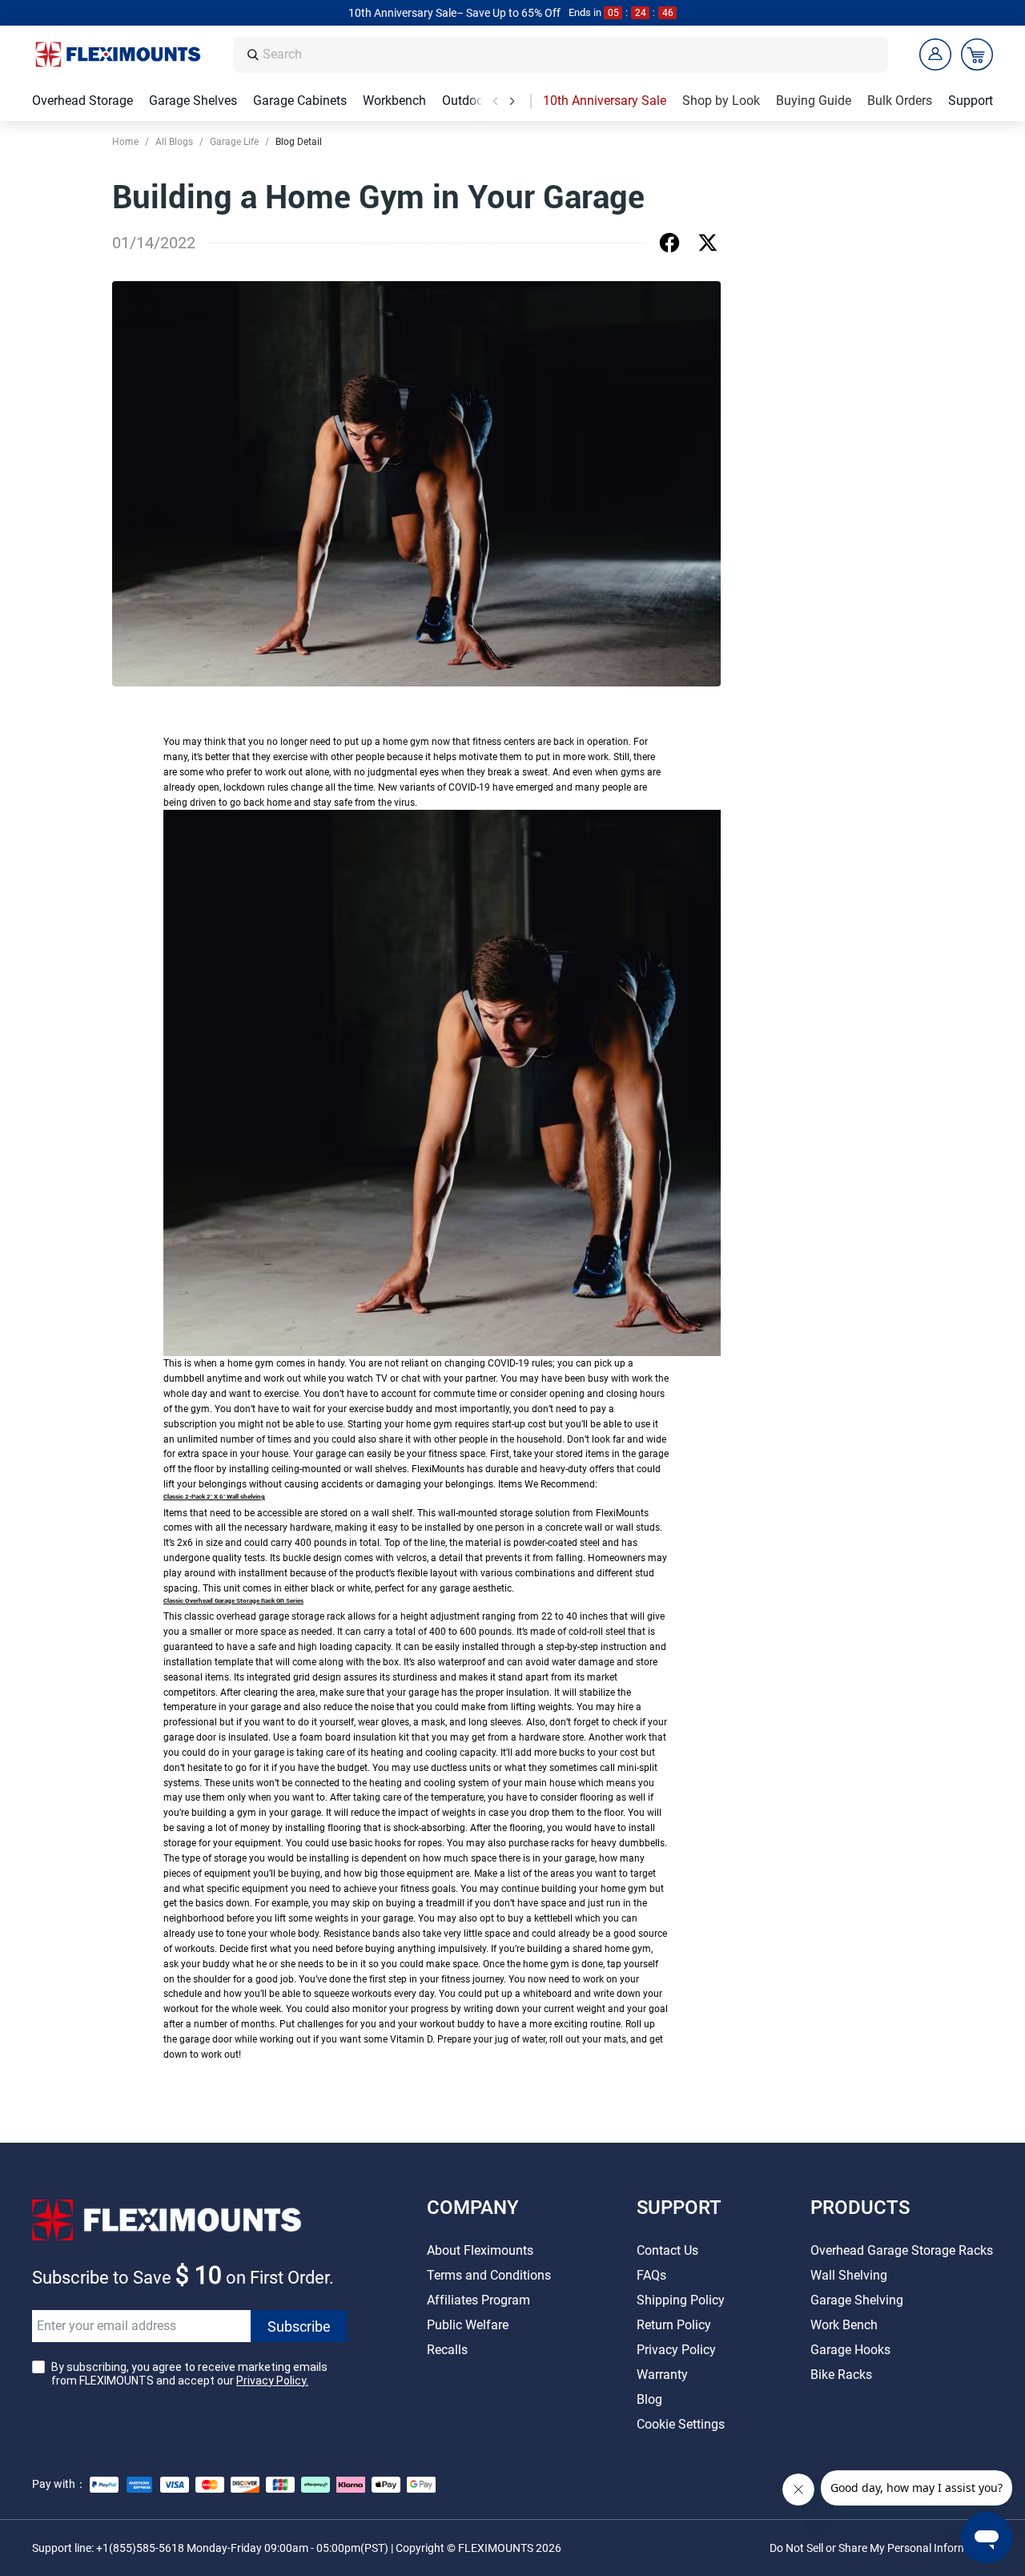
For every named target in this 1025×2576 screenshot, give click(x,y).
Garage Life (234, 142)
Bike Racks (841, 2375)
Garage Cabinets (300, 101)
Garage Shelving (857, 2300)
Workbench (394, 101)
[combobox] (571, 55)
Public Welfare (468, 2325)
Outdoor (465, 101)
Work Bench (844, 2325)
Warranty (662, 2375)
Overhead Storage (82, 101)
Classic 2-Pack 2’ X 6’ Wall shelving (214, 1497)
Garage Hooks (850, 2350)
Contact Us (667, 2250)
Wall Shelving (849, 2275)
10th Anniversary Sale (605, 101)
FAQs (651, 2275)
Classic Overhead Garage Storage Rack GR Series (233, 1601)
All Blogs (174, 142)
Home (125, 142)
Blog (649, 2399)
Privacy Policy (676, 2350)
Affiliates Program (478, 2300)
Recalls (447, 2350)
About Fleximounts (480, 2250)
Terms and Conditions (489, 2275)
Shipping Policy (681, 2300)
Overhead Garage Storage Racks (902, 2250)
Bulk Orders (900, 101)
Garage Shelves (193, 101)
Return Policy (674, 2325)
